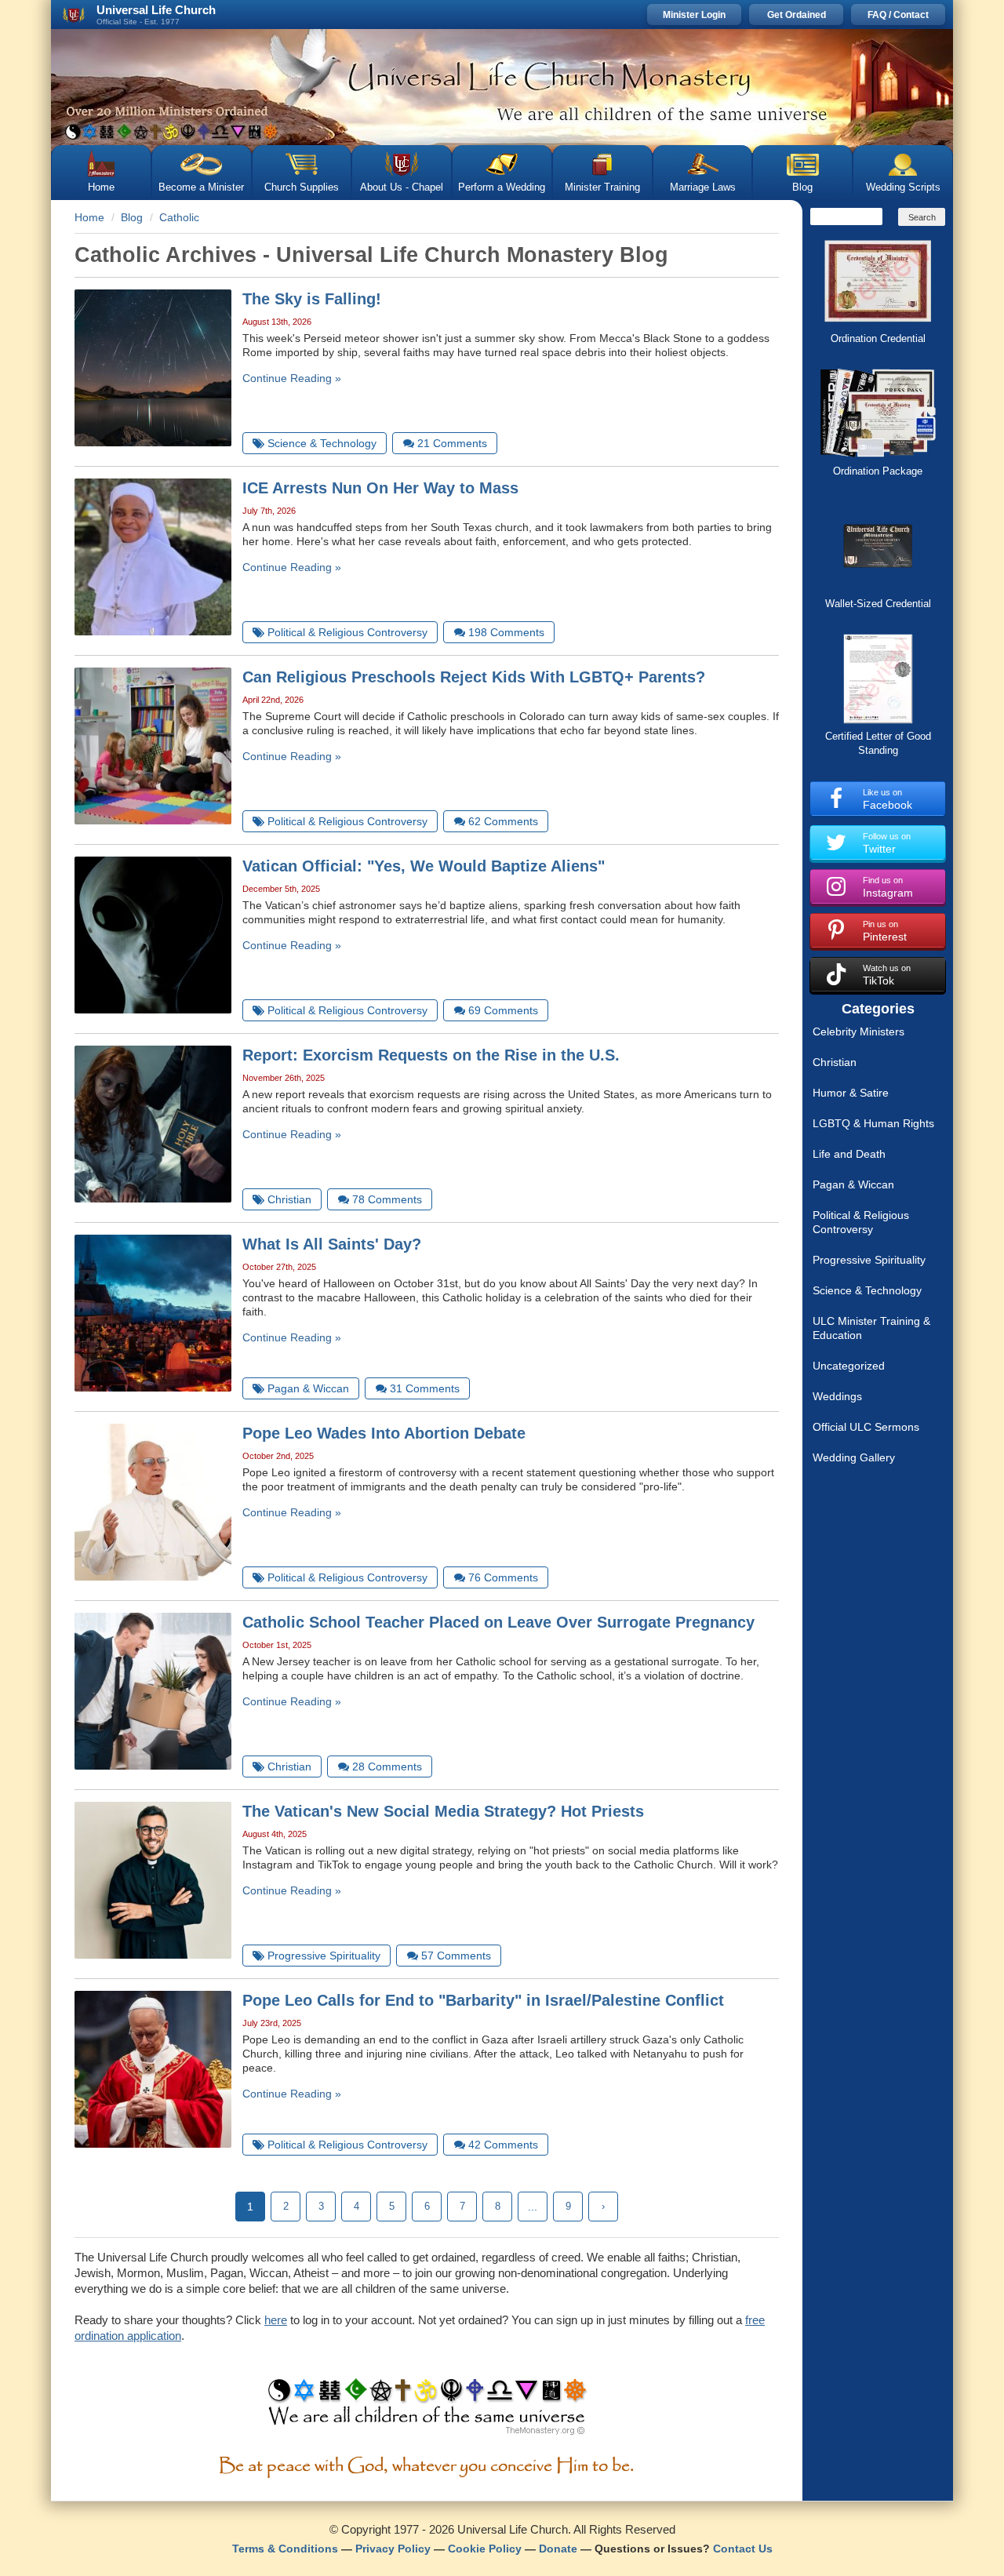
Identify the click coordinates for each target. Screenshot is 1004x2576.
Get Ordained (797, 15)
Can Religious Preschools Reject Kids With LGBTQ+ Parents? (474, 677)
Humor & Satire (851, 1093)
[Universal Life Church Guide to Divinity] (427, 2410)
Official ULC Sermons (866, 1427)
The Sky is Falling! (312, 299)
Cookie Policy (485, 2549)
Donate (558, 2549)
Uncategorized (849, 1366)
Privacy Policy (393, 2549)
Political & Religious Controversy (861, 1222)
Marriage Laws (703, 187)
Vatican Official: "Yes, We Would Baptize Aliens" (424, 866)
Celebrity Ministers (858, 1031)
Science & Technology (867, 1290)
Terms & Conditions (285, 2549)
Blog (802, 187)
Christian (835, 1062)
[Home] (502, 87)
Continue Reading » (292, 378)
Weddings (837, 1396)
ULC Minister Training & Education (871, 1328)
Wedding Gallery (854, 1457)
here (276, 2320)
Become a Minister (201, 187)
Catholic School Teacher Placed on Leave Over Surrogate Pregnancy (498, 1622)
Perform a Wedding (502, 187)
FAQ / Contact (898, 15)
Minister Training (602, 187)
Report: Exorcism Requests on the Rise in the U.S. (431, 1055)
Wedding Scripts (903, 187)
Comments (452, 443)
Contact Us (743, 2549)
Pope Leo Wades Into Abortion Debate (384, 1433)
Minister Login (694, 15)
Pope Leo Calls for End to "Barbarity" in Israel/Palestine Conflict (483, 2000)
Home (101, 187)
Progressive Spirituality (869, 1260)
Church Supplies (302, 187)
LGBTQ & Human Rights (873, 1123)
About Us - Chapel (402, 187)
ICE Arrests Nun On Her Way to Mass (380, 488)
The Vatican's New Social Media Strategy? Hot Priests (443, 1811)
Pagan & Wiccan (853, 1184)
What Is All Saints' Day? (332, 1244)
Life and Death (849, 1154)
